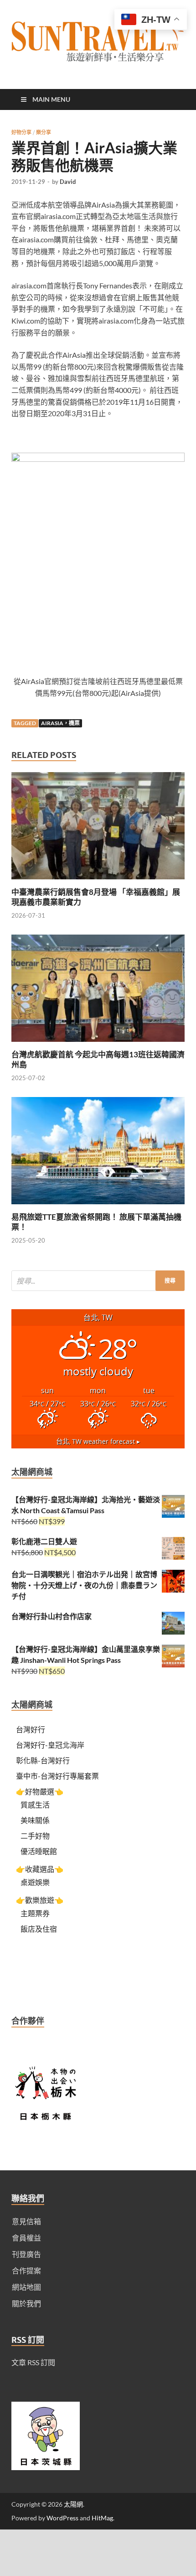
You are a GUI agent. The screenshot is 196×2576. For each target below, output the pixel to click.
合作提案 (26, 2270)
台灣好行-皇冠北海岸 (50, 1745)
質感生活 (35, 1805)
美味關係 (35, 1820)
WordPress (62, 2518)
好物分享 (21, 132)
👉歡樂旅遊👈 (40, 1900)
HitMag (102, 2518)
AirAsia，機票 (60, 723)
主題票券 (35, 1913)
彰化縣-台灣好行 (43, 1760)
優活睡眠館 (39, 1851)
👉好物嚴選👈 (40, 1791)
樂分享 (44, 132)
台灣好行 (31, 1729)
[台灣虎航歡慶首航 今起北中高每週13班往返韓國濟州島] (98, 1044)
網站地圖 (26, 2287)
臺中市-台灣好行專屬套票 (57, 1776)
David (68, 182)
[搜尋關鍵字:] (98, 1281)
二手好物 (35, 1836)
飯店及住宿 (39, 1929)
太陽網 (73, 2504)
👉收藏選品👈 (40, 1869)
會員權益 (26, 2238)
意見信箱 (26, 2221)
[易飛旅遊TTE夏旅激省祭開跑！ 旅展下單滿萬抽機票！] (98, 1206)
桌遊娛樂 (35, 1882)
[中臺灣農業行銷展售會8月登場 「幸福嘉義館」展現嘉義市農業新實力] (98, 881)
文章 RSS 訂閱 (33, 2362)
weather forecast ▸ (98, 1441)
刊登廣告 (26, 2254)
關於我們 (26, 2303)
